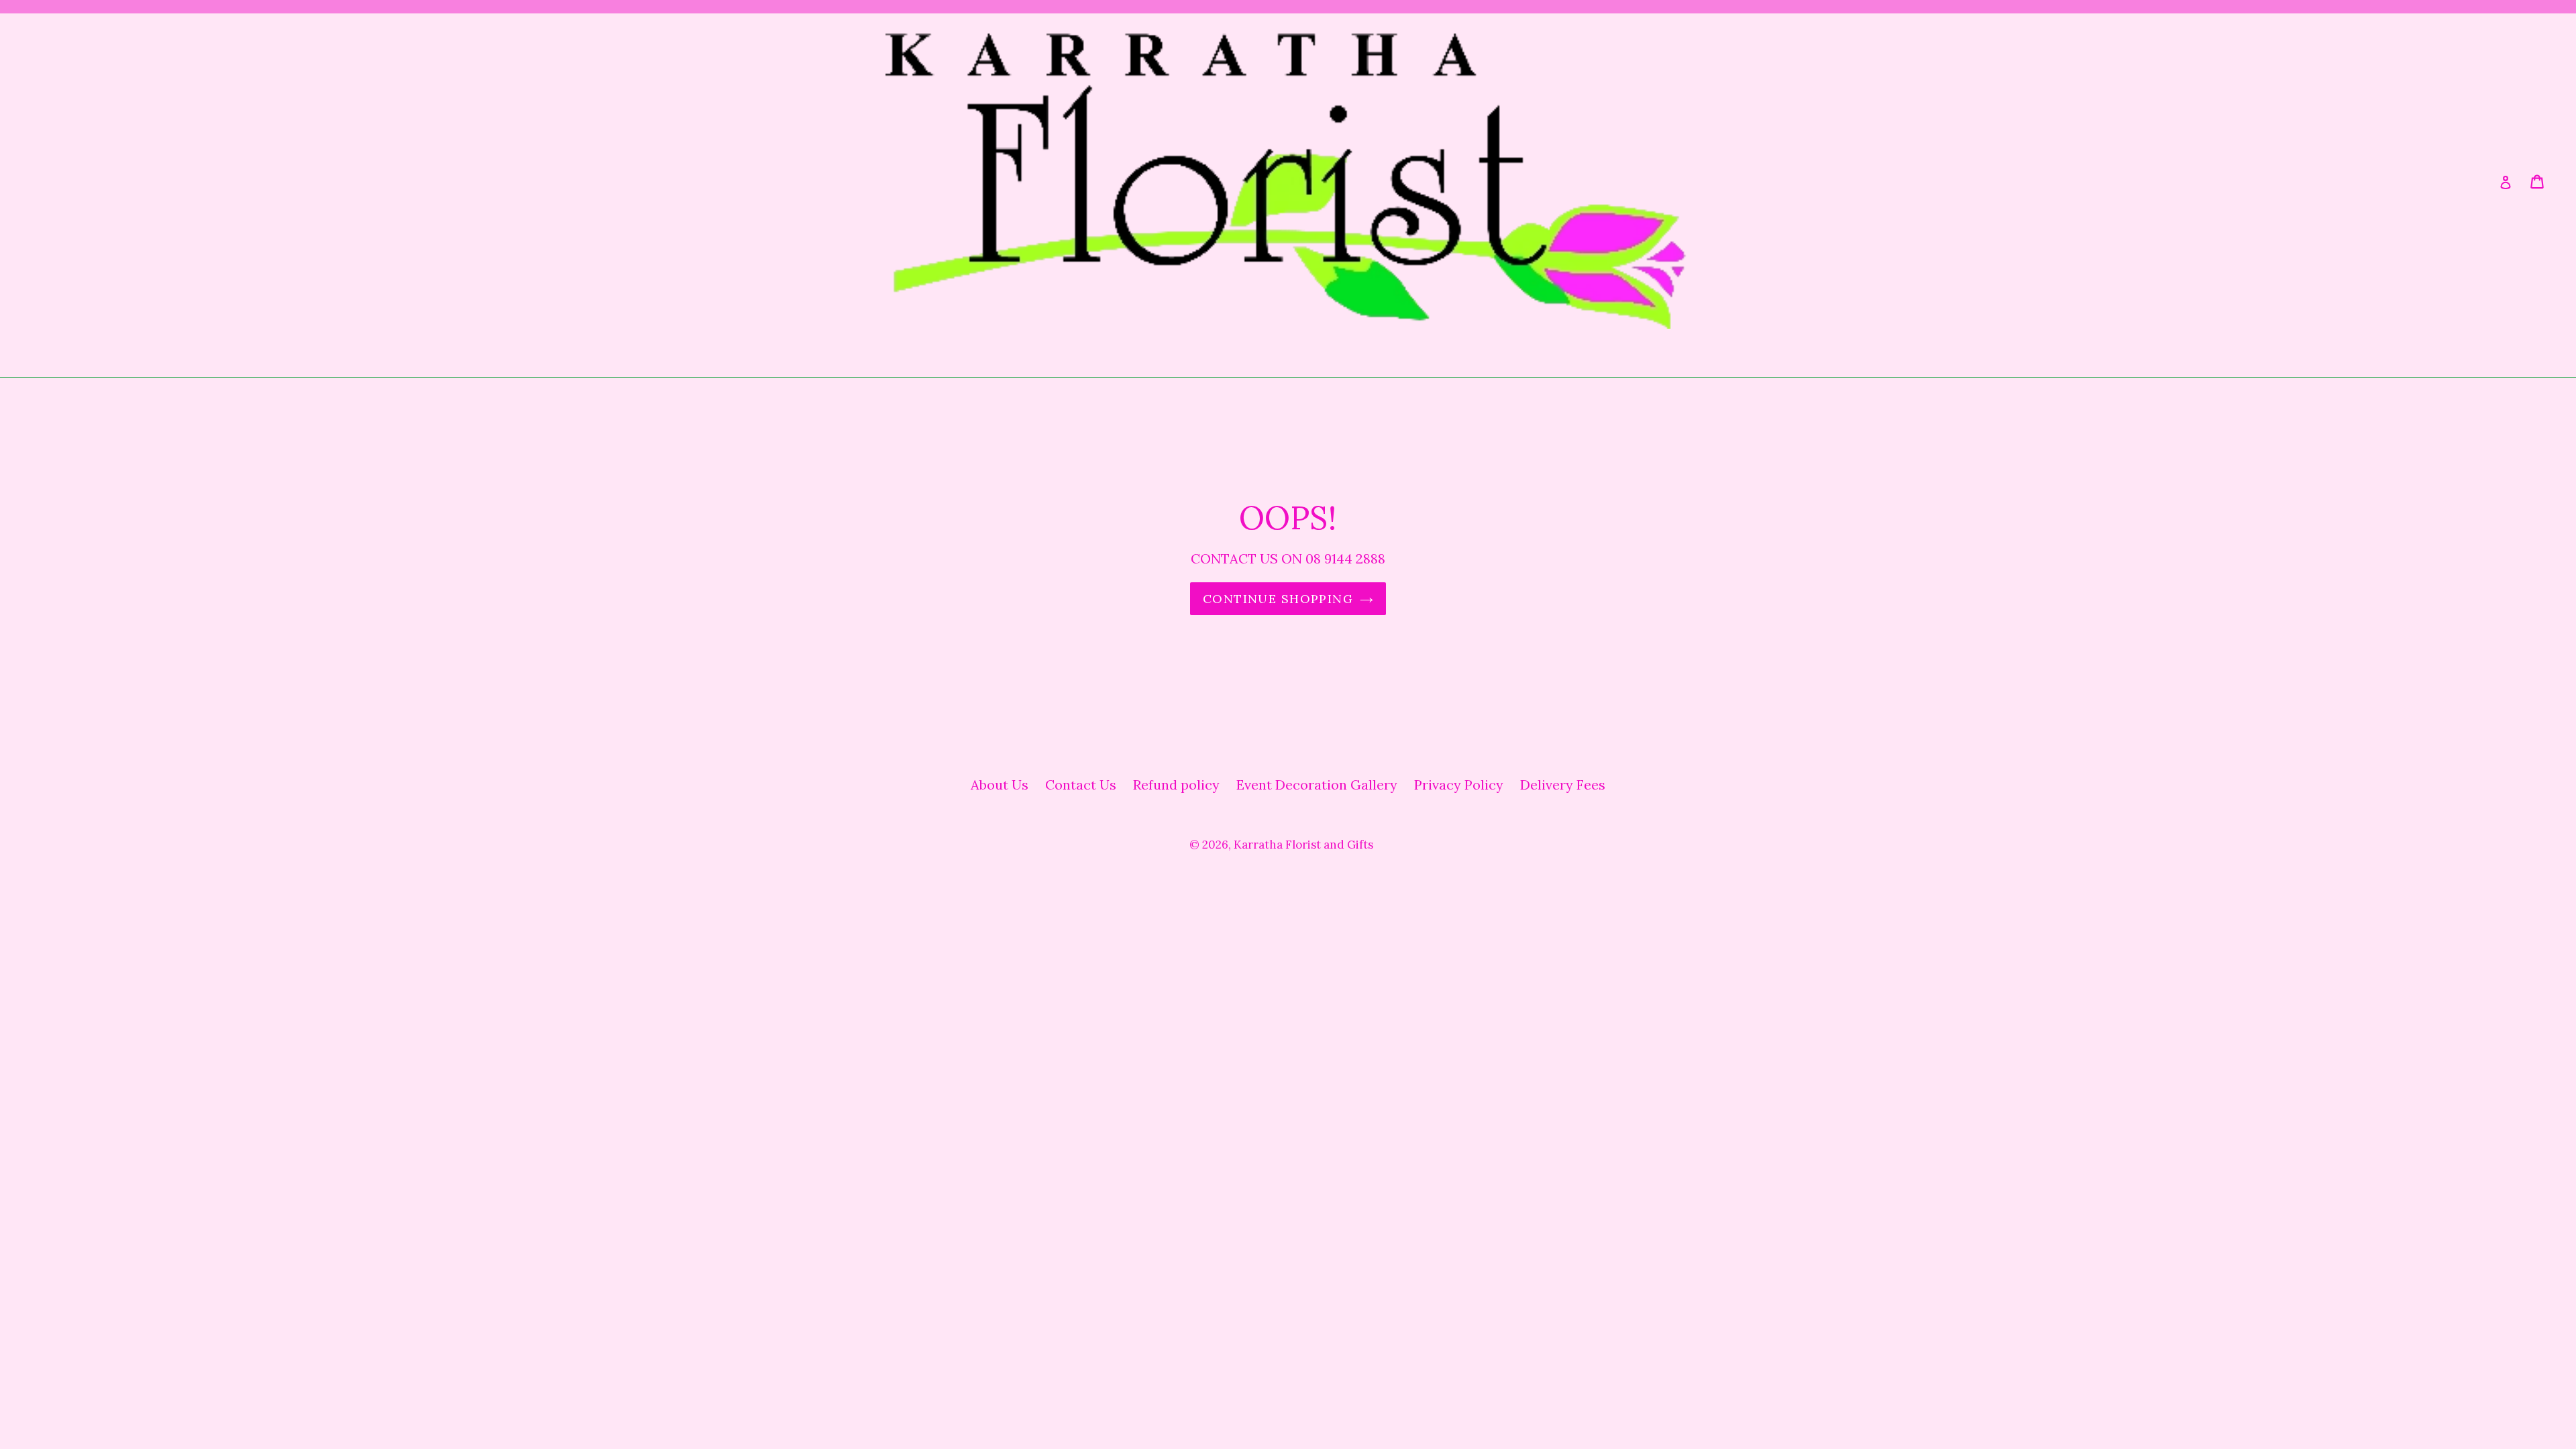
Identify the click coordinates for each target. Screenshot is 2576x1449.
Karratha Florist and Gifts (1303, 845)
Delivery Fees (1563, 785)
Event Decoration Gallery (1317, 785)
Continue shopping (1278, 599)
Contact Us (1081, 785)
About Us (1000, 785)
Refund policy (1176, 785)
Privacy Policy (1459, 785)
